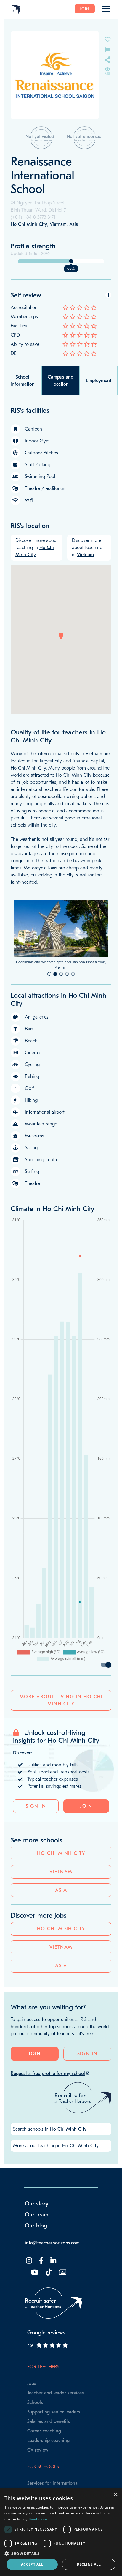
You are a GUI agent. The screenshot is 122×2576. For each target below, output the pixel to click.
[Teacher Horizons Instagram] (28, 2299)
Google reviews (46, 2371)
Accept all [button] (32, 2564)
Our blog (36, 2264)
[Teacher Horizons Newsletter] (62, 2311)
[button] (61, 636)
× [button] (115, 2495)
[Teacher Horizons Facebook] (41, 2299)
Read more (38, 2519)
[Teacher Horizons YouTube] (34, 2311)
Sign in (36, 1844)
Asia (61, 1928)
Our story (37, 2242)
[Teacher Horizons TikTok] (48, 2311)
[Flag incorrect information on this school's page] (107, 49)
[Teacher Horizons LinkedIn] (53, 2299)
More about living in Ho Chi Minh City (61, 1738)
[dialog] (61, 2532)
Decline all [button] (89, 2564)
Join (85, 9)
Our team (37, 2253)
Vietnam (61, 1910)
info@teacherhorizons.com (52, 2281)
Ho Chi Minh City (61, 1891)
